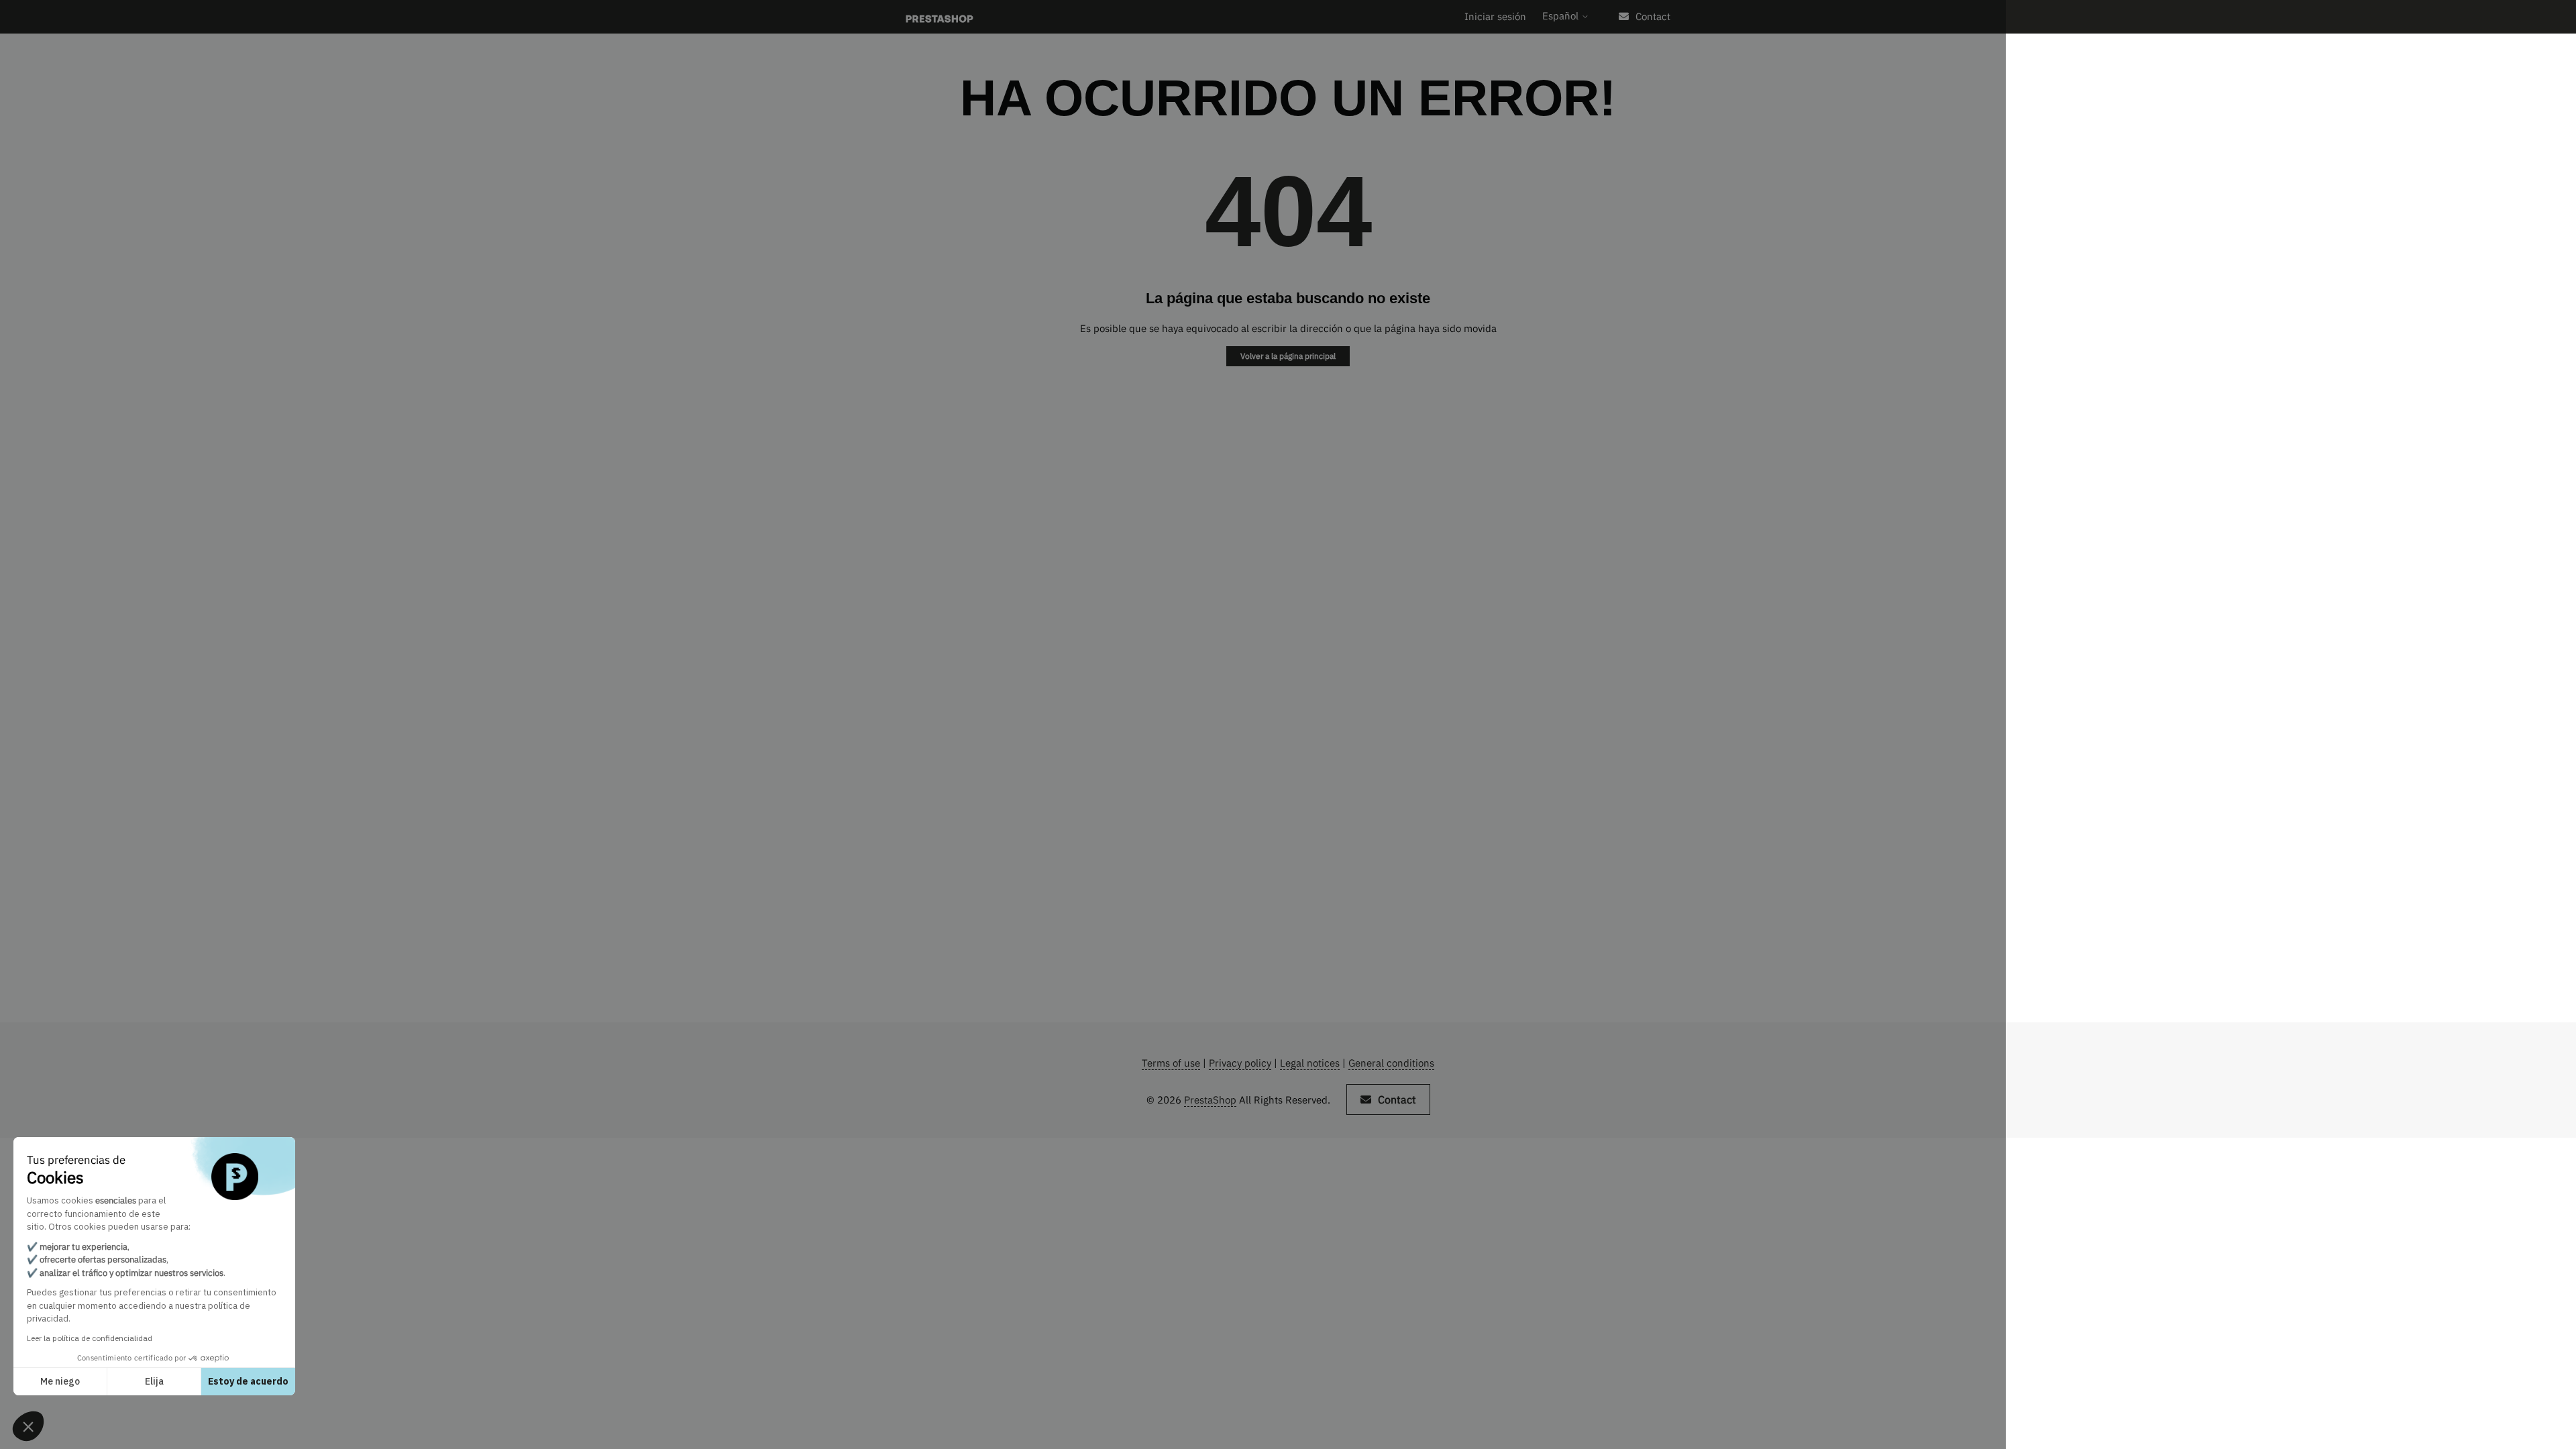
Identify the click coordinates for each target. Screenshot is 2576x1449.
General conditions (1391, 1063)
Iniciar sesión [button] (1495, 16)
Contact (1653, 16)
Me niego (60, 1381)
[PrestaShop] (940, 17)
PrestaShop (1210, 1100)
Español (1562, 16)
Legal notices (1310, 1063)
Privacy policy (1240, 1063)
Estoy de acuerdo (248, 1381)
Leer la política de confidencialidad (90, 1338)
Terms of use (1171, 1063)
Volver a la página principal (1288, 356)
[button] (28, 1426)
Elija (154, 1381)
